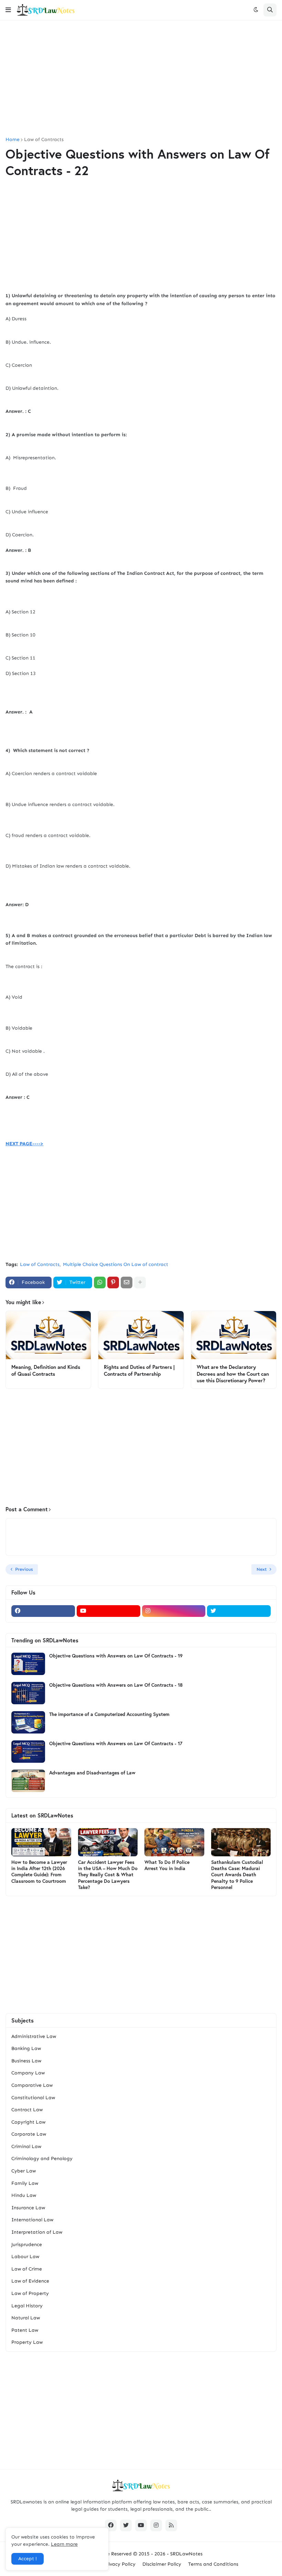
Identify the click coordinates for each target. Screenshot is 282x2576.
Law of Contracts (44, 140)
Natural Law (26, 2318)
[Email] (127, 1282)
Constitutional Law (33, 2098)
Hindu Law (24, 2195)
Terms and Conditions (213, 2564)
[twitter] (239, 1611)
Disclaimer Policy (162, 2564)
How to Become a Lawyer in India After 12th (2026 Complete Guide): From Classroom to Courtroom (39, 1872)
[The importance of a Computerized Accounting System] (28, 1722)
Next (262, 1569)
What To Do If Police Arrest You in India (167, 1865)
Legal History (27, 2306)
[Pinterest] (113, 1282)
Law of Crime (27, 2269)
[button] (8, 10)
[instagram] (174, 1611)
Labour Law (25, 2257)
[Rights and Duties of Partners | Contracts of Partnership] (141, 1335)
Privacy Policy (120, 2564)
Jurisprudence (27, 2245)
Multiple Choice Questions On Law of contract (116, 1264)
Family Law (25, 2183)
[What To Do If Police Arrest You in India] (174, 1842)
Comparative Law (32, 2085)
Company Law (28, 2073)
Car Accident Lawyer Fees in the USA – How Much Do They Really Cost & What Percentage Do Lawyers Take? (108, 1875)
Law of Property (30, 2293)
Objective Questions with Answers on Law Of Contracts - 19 (116, 1656)
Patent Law (25, 2330)
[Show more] (140, 1282)
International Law (32, 2220)
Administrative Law (34, 2036)
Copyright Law (28, 2122)
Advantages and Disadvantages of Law (92, 1773)
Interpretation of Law (37, 2232)
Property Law (27, 2342)
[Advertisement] (141, 79)
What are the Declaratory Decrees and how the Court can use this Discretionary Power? (233, 1374)
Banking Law (26, 2048)
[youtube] (109, 1611)
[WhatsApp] (100, 1282)
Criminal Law (26, 2146)
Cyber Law (24, 2171)
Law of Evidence (30, 2281)
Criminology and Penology (42, 2159)
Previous (24, 1569)
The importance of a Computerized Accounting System (109, 1714)
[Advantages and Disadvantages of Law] (28, 1781)
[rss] (171, 2525)
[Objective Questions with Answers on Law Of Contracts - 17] (28, 1752)
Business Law (26, 2061)
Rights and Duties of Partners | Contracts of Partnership (139, 1370)
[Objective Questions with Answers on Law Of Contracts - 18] (28, 1693)
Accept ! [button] (28, 2559)
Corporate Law (29, 2134)
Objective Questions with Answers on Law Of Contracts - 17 (116, 1743)
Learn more (64, 2544)
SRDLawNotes (186, 2554)
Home (13, 140)
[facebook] (43, 1611)
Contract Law (27, 2110)
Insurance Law (28, 2208)
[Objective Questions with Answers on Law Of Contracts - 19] (28, 1664)
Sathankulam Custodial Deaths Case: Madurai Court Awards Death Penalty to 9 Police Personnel (237, 1875)
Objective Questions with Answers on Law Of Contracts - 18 (116, 1685)
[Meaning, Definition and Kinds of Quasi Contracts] (48, 1335)
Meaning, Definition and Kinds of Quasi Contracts (46, 1370)
